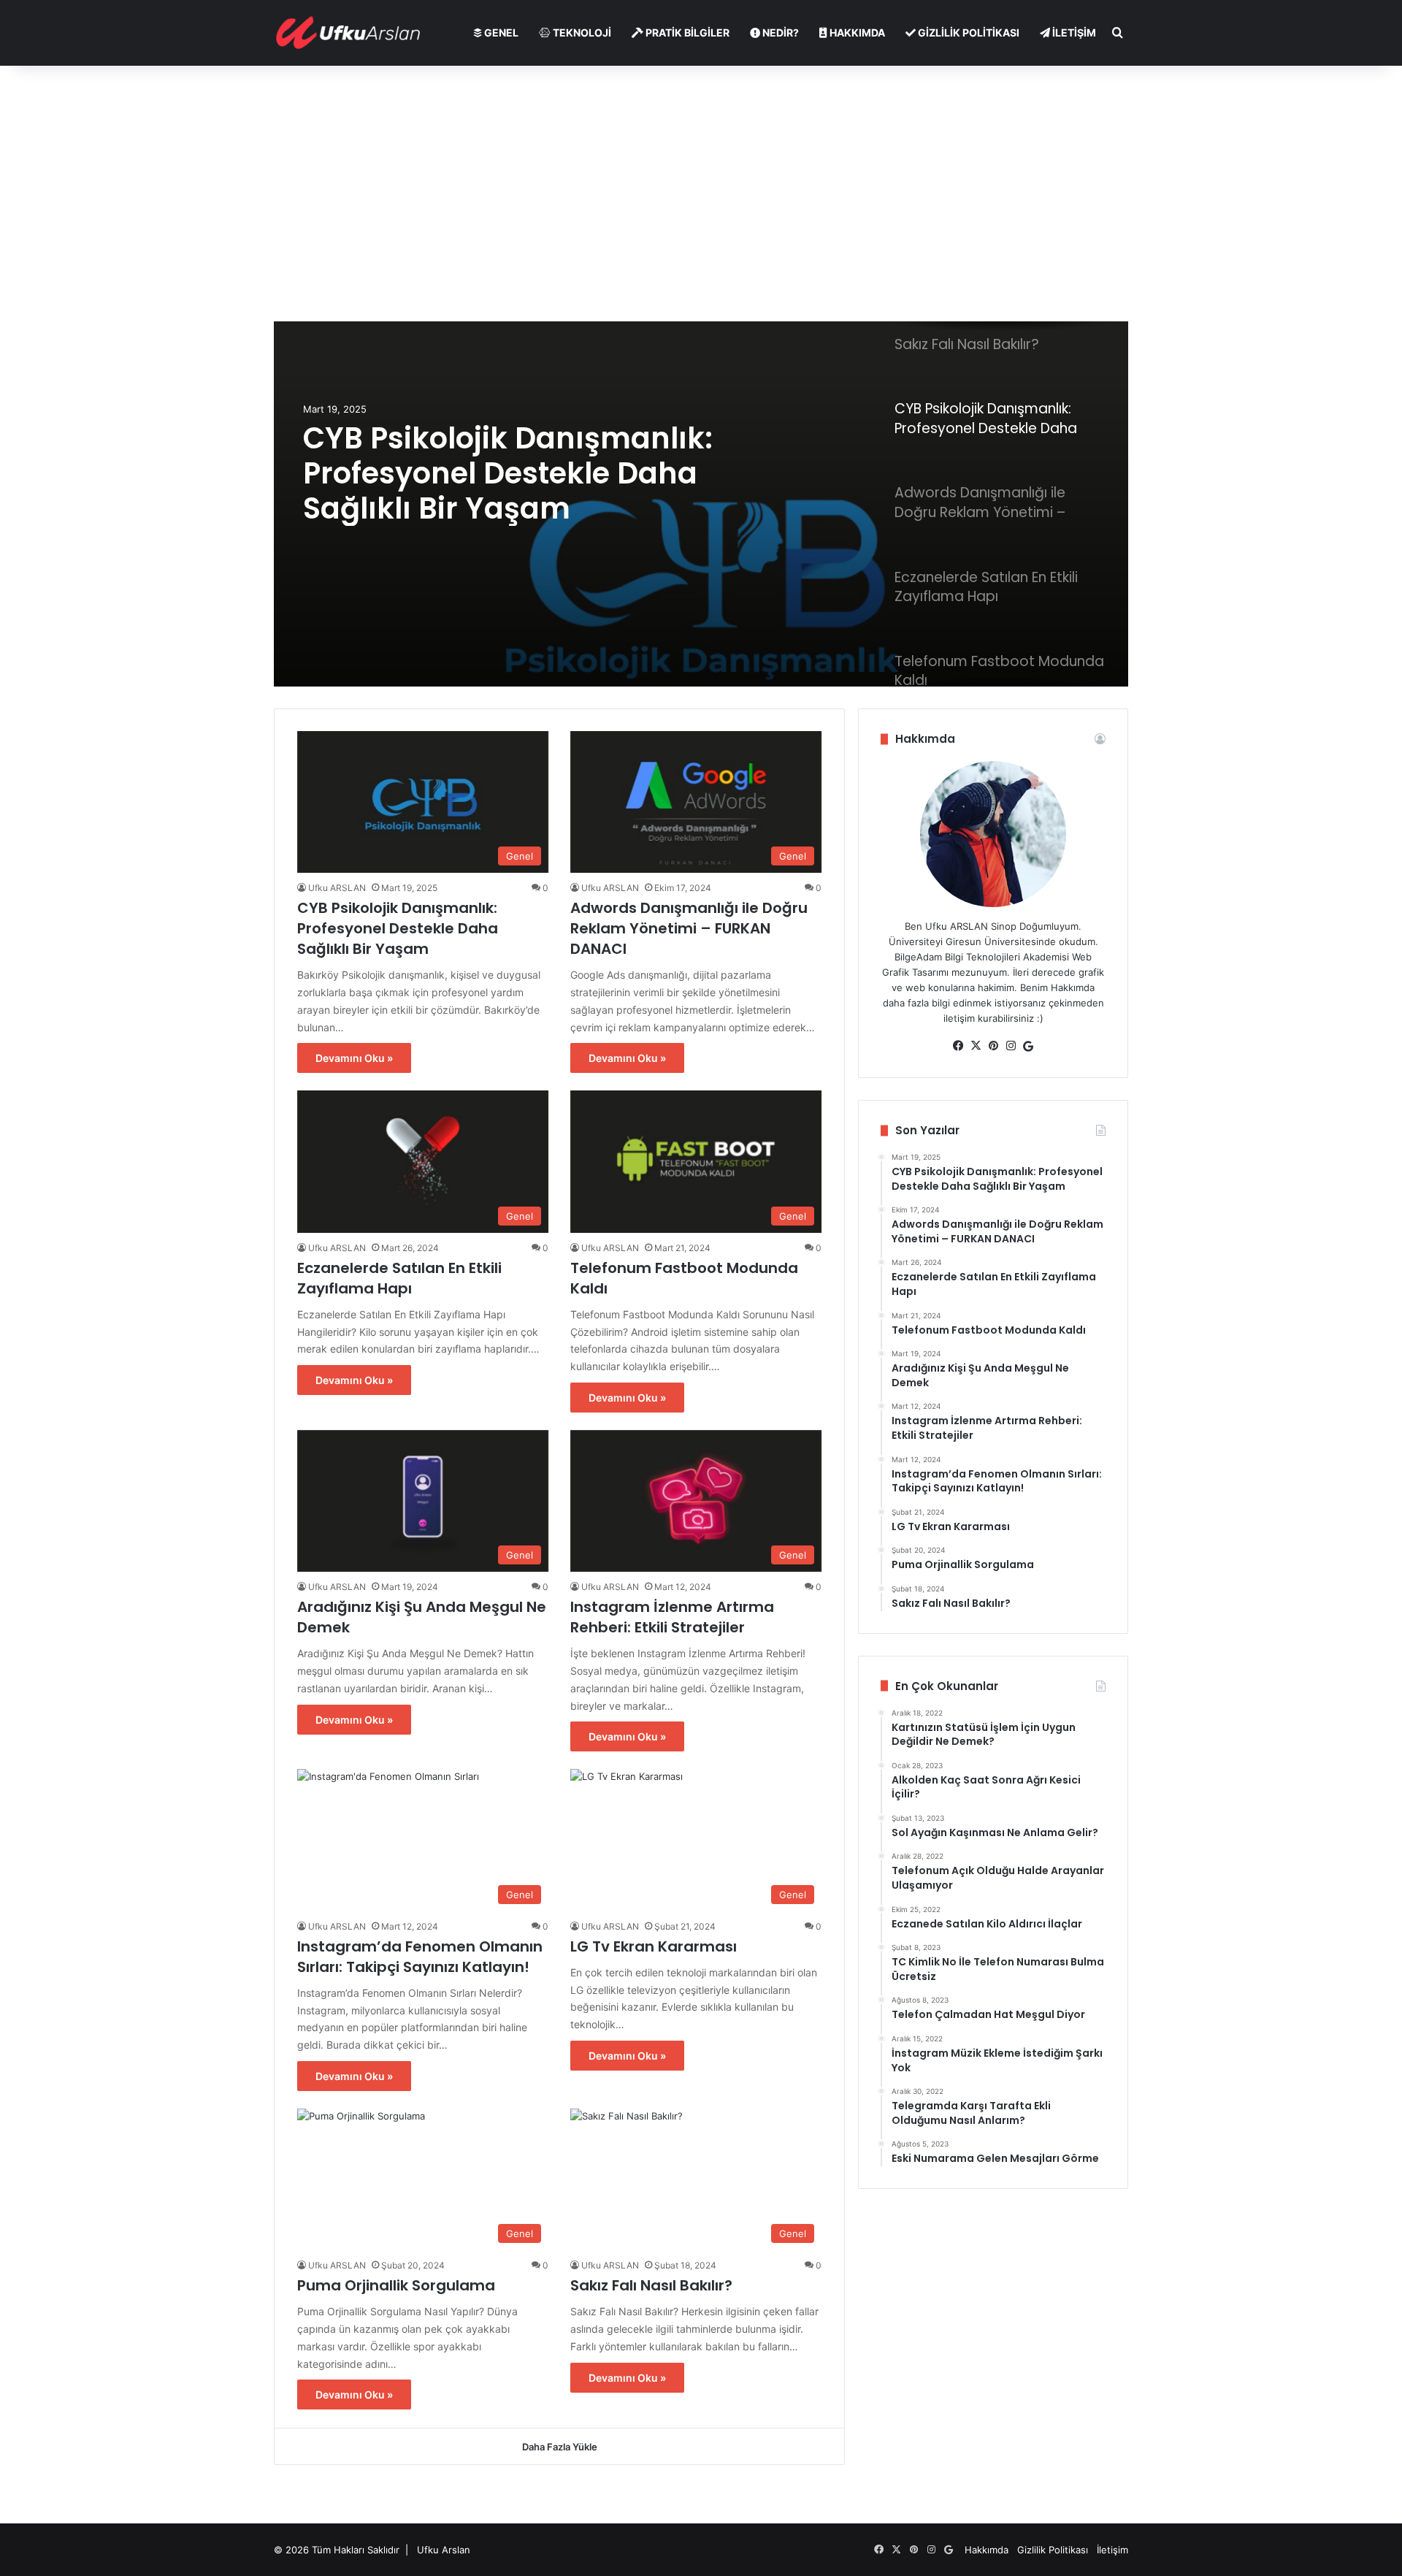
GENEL (500, 33)
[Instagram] (1011, 1046)
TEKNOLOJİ (581, 33)
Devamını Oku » (354, 1058)
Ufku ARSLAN (337, 888)
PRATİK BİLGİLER (686, 33)
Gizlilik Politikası (1054, 2550)
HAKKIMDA (856, 33)
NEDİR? (779, 33)
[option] (701, 504)
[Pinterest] (993, 1046)
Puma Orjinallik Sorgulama (396, 2285)
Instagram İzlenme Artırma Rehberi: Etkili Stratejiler (672, 1617)
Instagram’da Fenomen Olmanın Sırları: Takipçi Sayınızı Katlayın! (420, 1957)
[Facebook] (958, 1046)
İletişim (1112, 2550)
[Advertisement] (701, 190)
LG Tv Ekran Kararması (654, 1946)
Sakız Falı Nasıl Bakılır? (651, 2285)
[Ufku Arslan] (348, 33)
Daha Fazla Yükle (560, 2447)
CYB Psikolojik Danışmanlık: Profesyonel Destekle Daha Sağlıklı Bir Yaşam (508, 473)
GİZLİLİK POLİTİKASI (968, 33)
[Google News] (1028, 1047)
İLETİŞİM (1073, 33)
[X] (976, 1046)
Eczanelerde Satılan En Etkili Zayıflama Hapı (399, 1278)
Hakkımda (987, 2550)
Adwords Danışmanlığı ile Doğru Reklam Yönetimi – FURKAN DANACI (689, 928)
